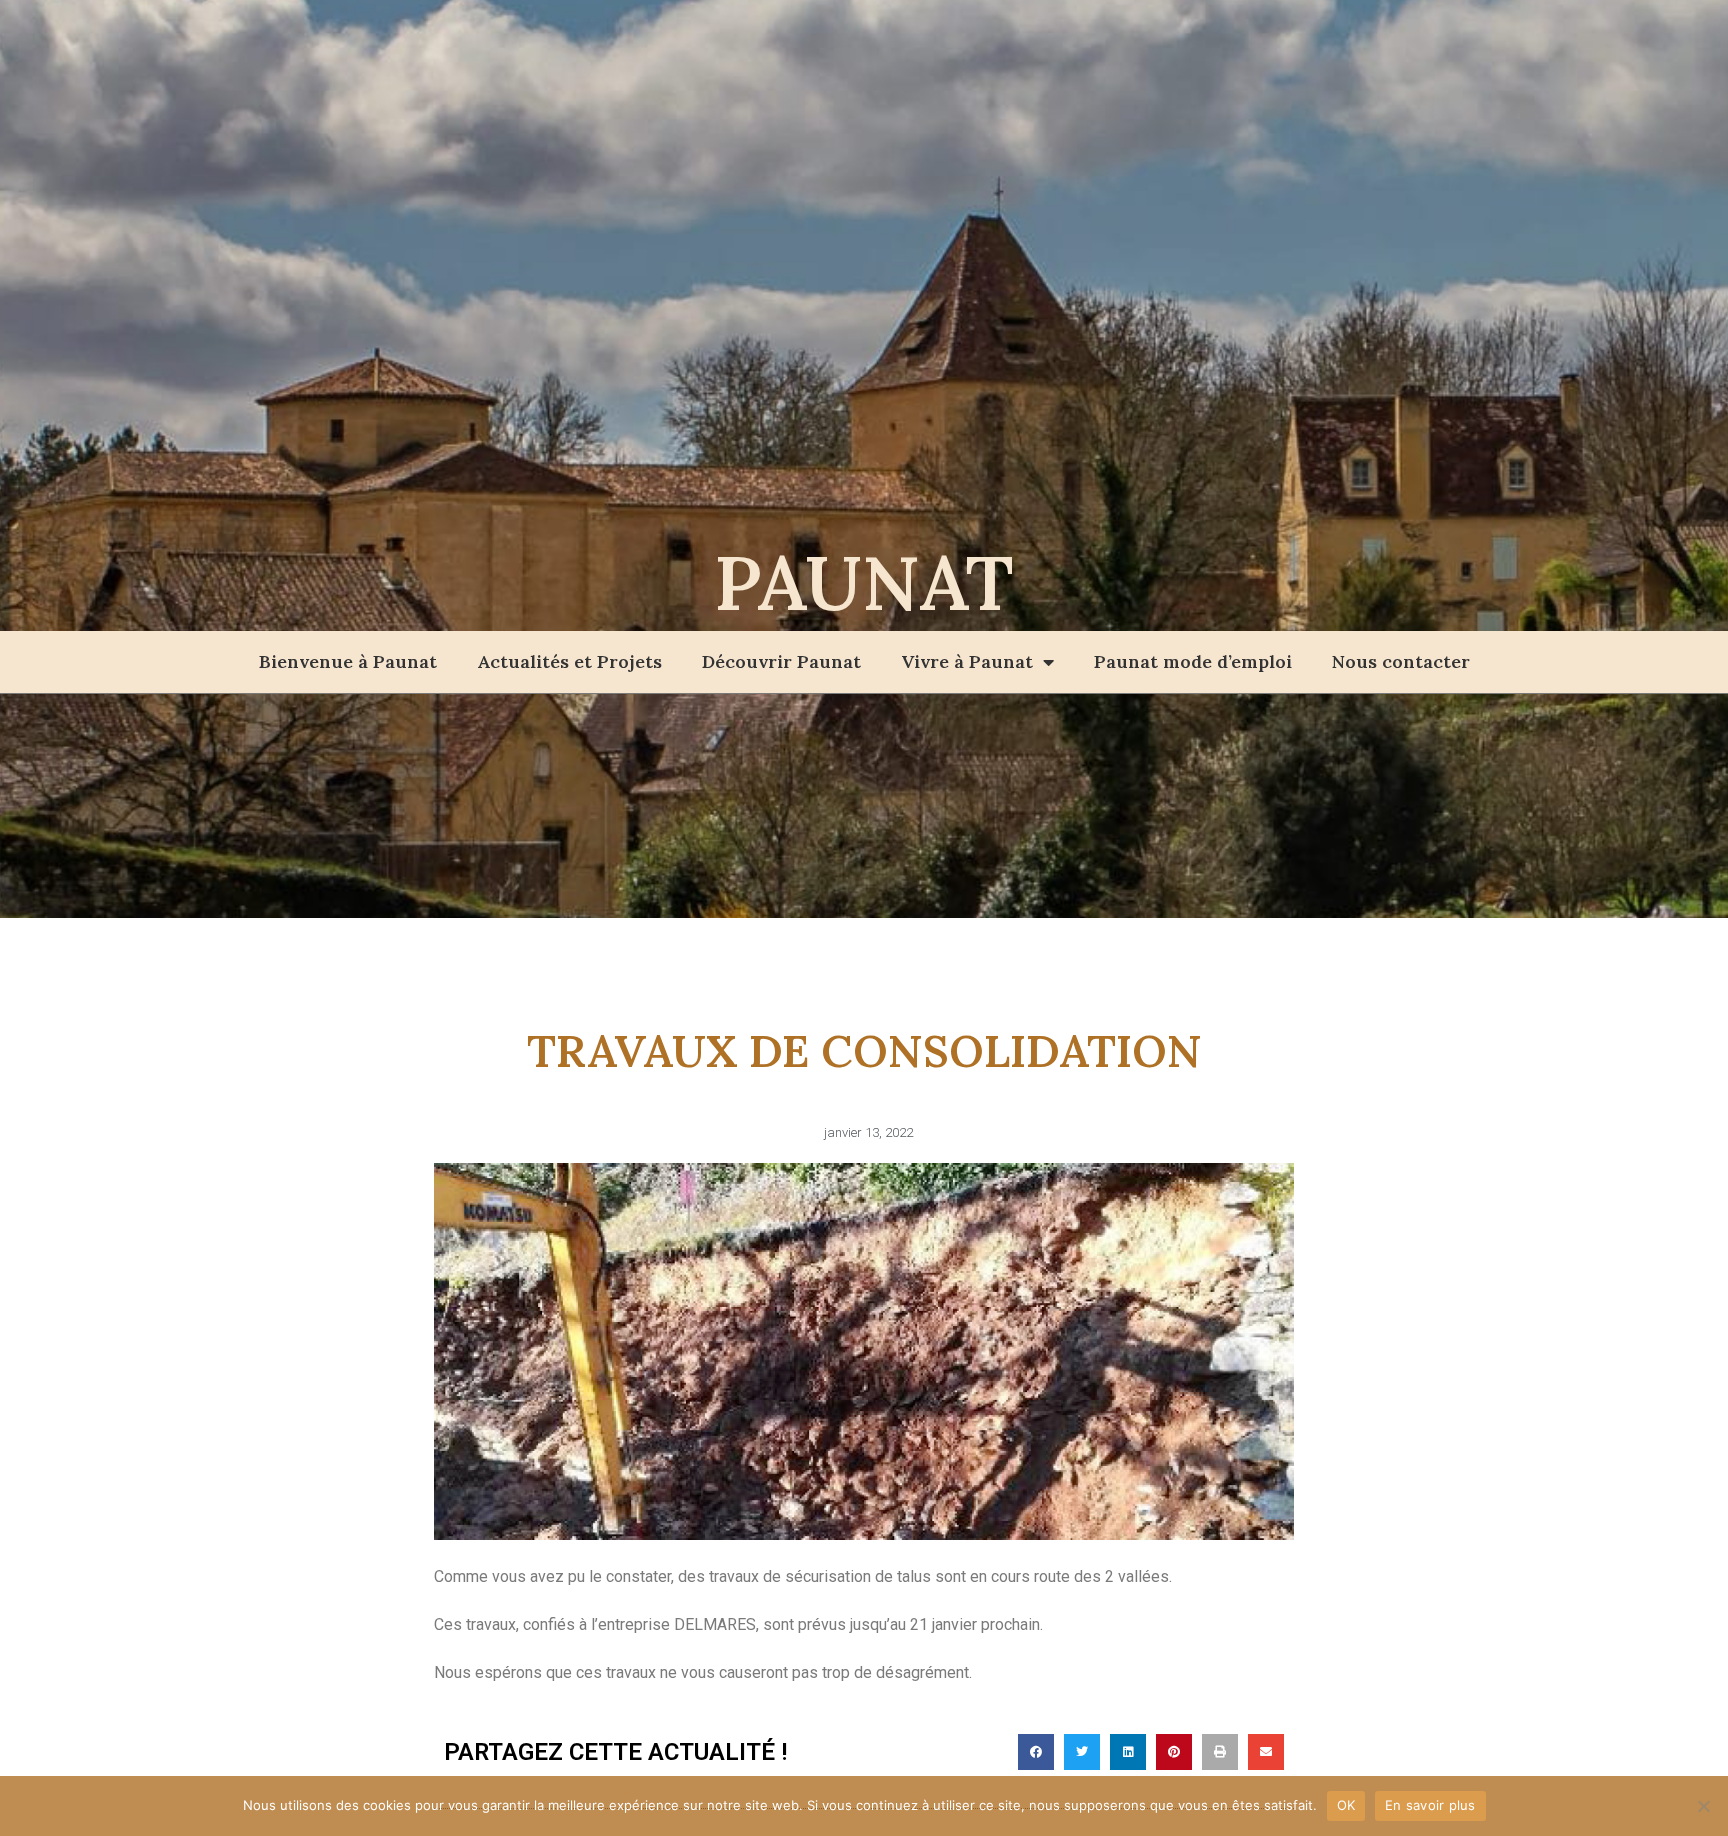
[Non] (1703, 1806)
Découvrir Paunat (781, 661)
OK (1346, 1805)
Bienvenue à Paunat (348, 661)
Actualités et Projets (569, 661)
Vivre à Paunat (967, 661)
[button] (1036, 1752)
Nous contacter (1401, 661)
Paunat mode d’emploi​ (1193, 661)
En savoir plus (1430, 1805)
